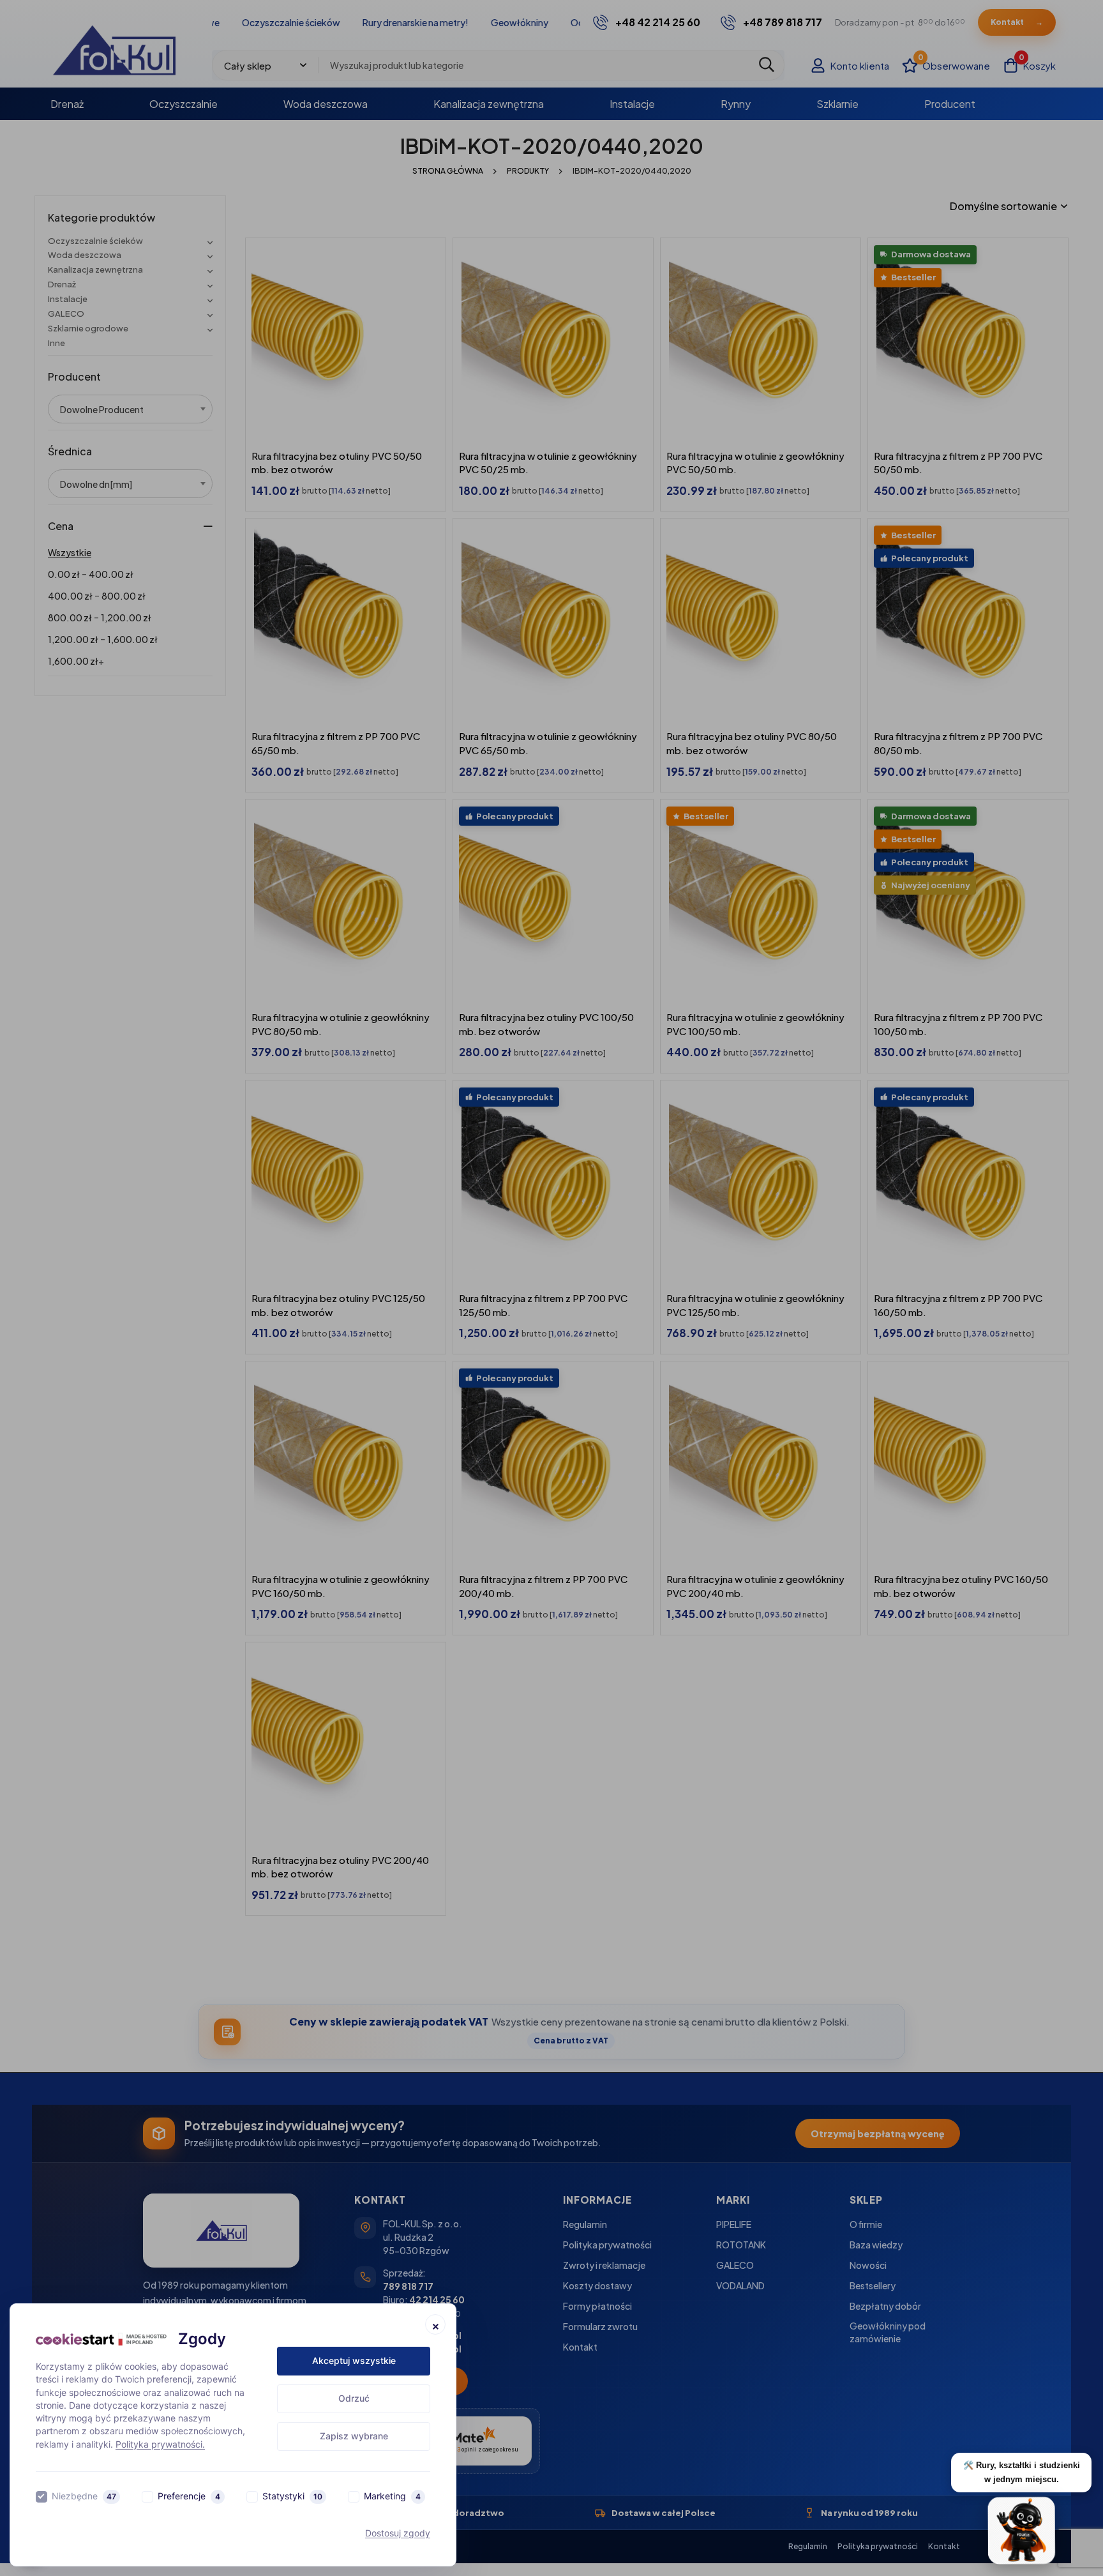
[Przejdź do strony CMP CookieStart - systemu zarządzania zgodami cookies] (101, 2339)
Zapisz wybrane (354, 2436)
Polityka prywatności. (160, 2444)
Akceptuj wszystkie (354, 2360)
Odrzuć (354, 2398)
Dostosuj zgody (398, 2533)
